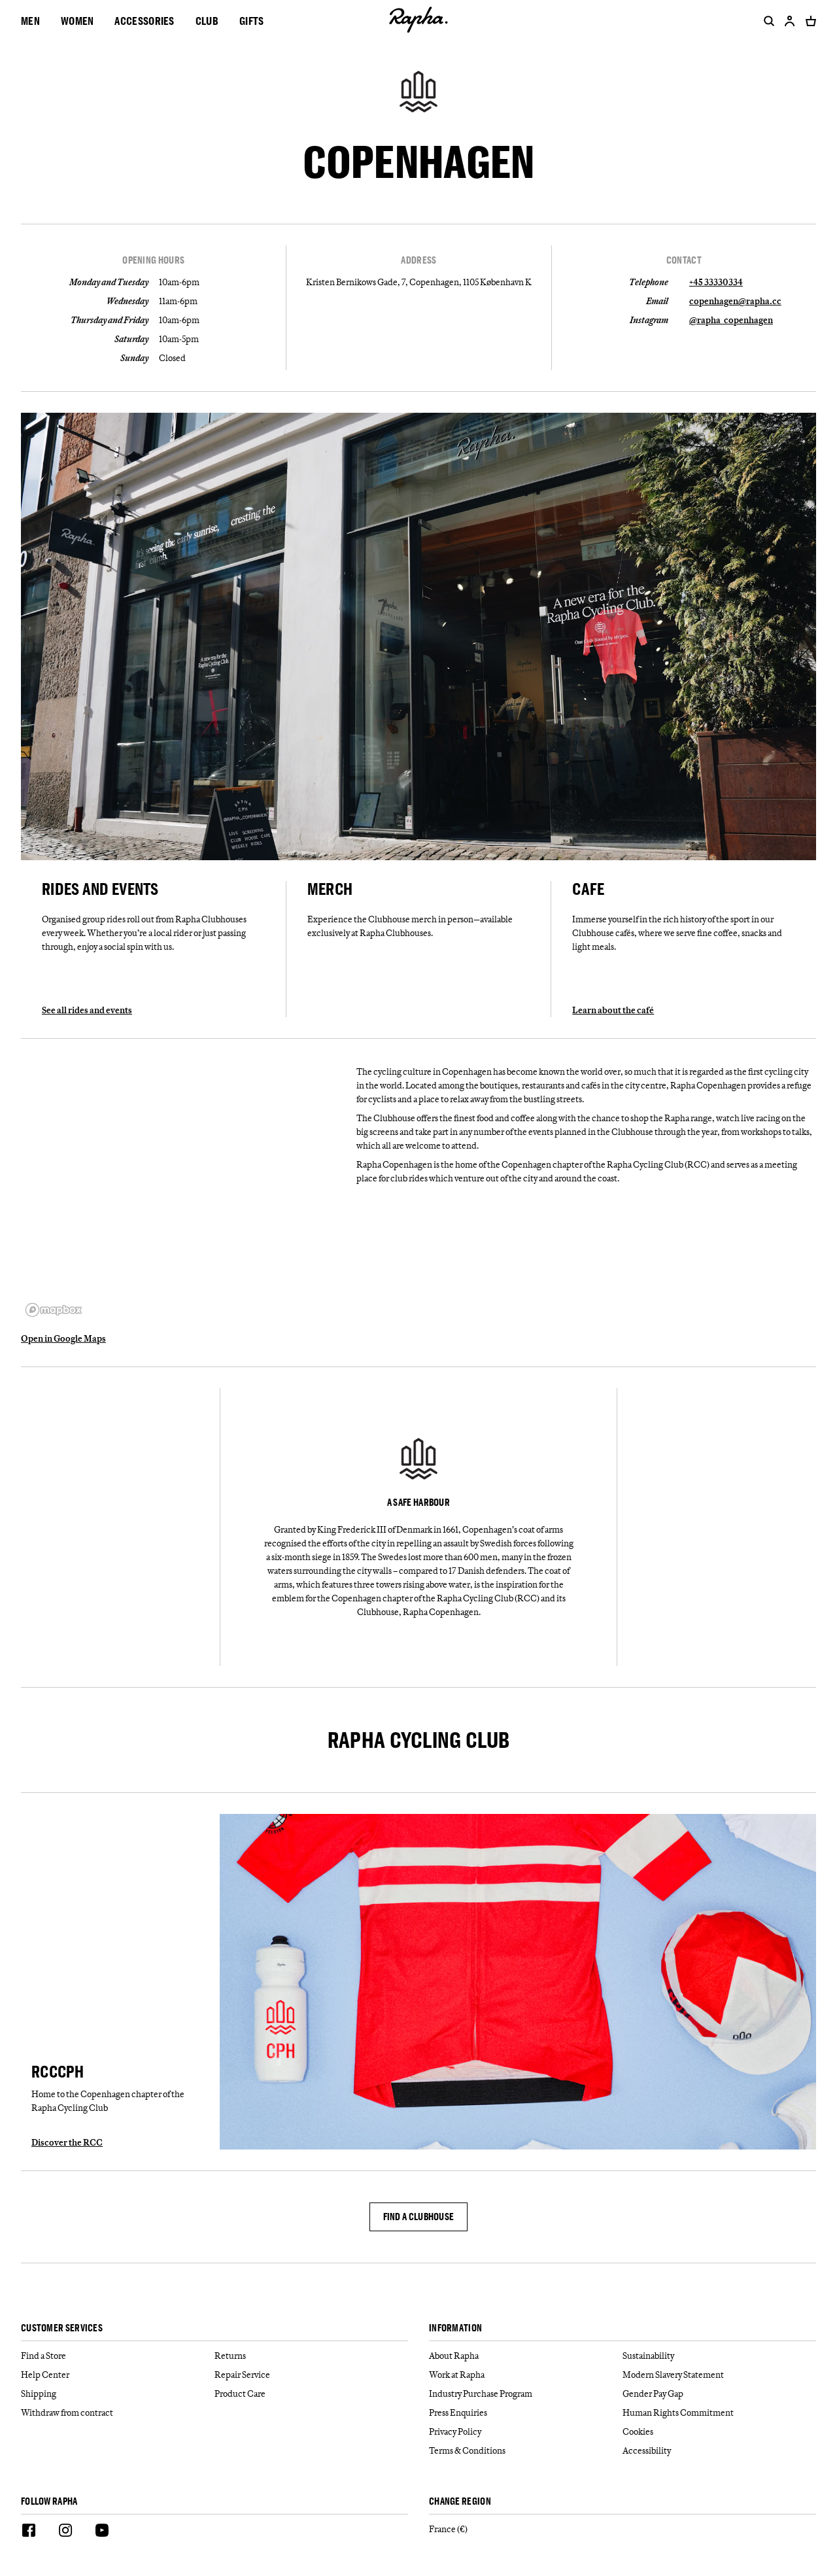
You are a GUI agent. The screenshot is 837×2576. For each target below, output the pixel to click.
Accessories (144, 21)
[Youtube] (102, 2532)
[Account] (790, 21)
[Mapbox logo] (54, 1310)
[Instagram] (65, 2532)
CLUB (207, 21)
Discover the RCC (67, 2142)
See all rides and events (87, 1010)
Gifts (252, 21)
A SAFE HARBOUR (418, 1503)
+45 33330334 (716, 282)
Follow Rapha (49, 2502)
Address (418, 260)
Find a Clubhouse (419, 2217)
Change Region (460, 2502)
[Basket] (808, 21)
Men (30, 21)
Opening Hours (153, 260)
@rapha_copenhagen (731, 320)
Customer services (62, 2328)
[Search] (766, 21)
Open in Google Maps (63, 1338)
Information (455, 2328)
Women (77, 21)
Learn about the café (613, 1010)
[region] (183, 1191)
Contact (684, 260)
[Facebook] (29, 2532)
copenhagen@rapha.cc (735, 301)
